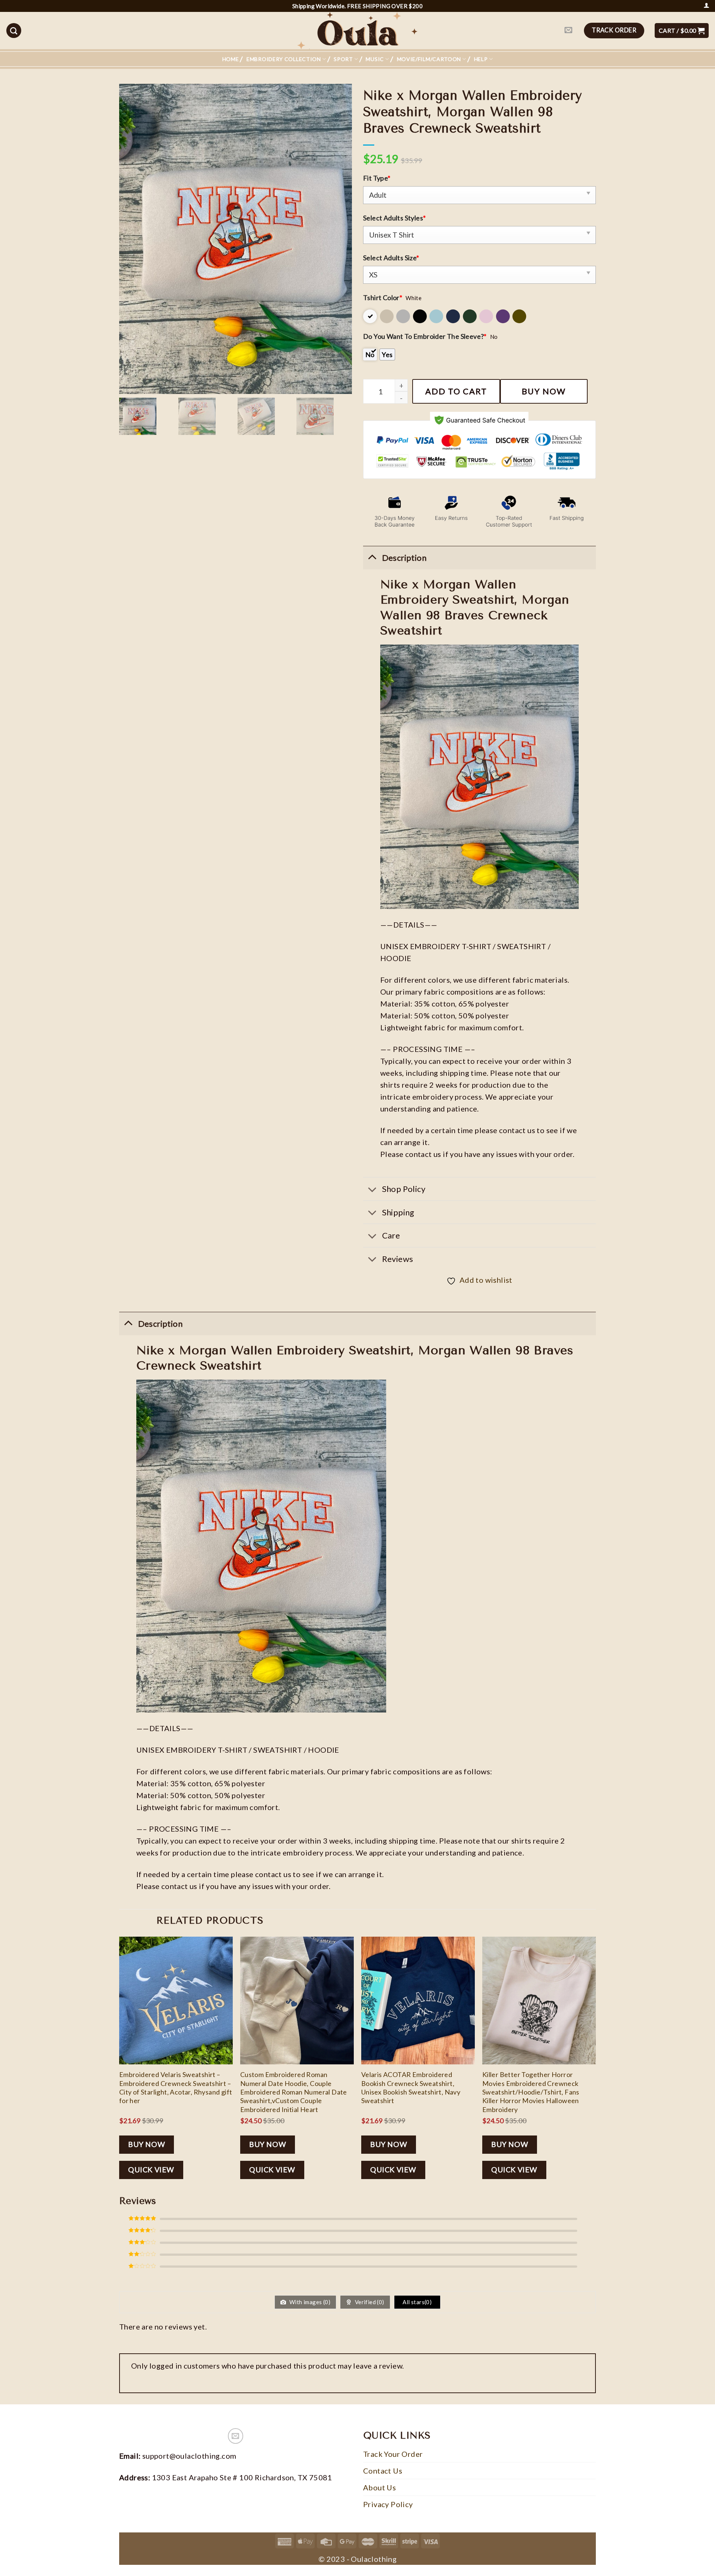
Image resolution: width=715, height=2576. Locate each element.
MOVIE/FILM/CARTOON (429, 59)
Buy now (544, 391)
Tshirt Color (383, 298)
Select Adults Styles (394, 218)
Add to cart (456, 391)
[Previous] (120, 2064)
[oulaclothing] (357, 31)
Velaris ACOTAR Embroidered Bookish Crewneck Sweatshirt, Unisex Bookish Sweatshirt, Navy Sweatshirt (411, 2087)
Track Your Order (393, 2454)
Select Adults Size (391, 258)
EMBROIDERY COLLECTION (284, 59)
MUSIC (375, 59)
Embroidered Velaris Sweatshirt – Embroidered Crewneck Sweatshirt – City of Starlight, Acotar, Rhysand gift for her (176, 2087)
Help (481, 59)
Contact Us (383, 2471)
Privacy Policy (388, 2504)
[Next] (595, 2064)
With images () (309, 2302)
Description (160, 1324)
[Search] (14, 31)
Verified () (369, 2302)
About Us (379, 2487)
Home (231, 59)
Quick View (151, 2170)
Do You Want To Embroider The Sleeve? (425, 336)
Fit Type (377, 178)
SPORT (343, 59)
